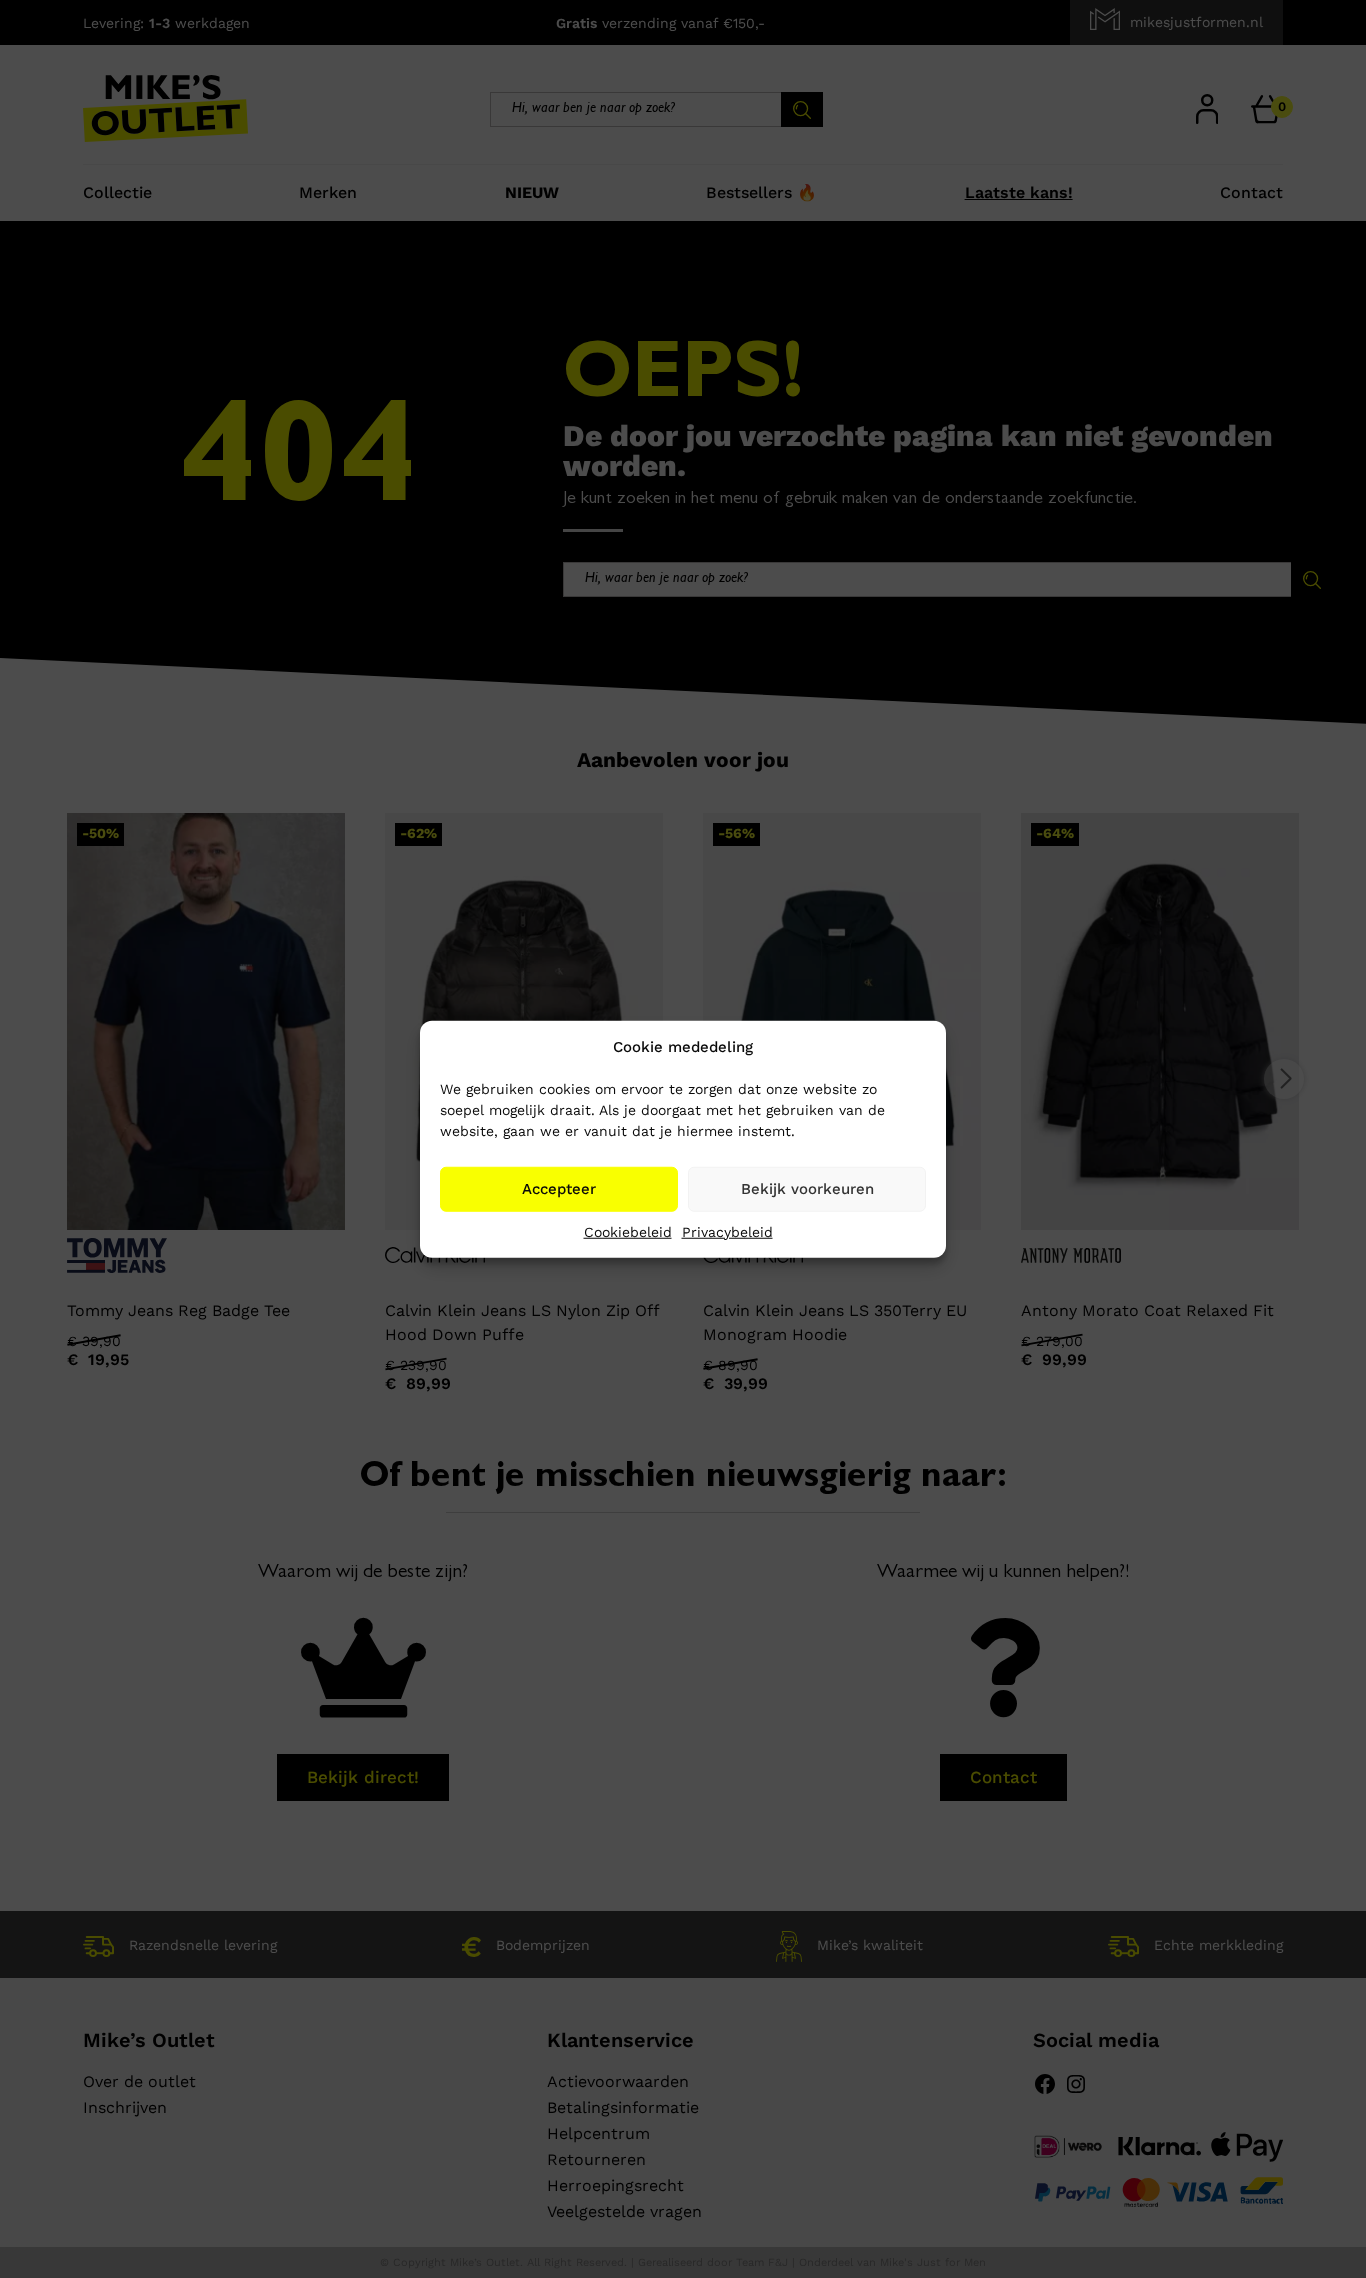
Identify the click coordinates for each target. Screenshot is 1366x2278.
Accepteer (559, 1189)
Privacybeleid (727, 1231)
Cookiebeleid (628, 1231)
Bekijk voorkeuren (807, 1189)
